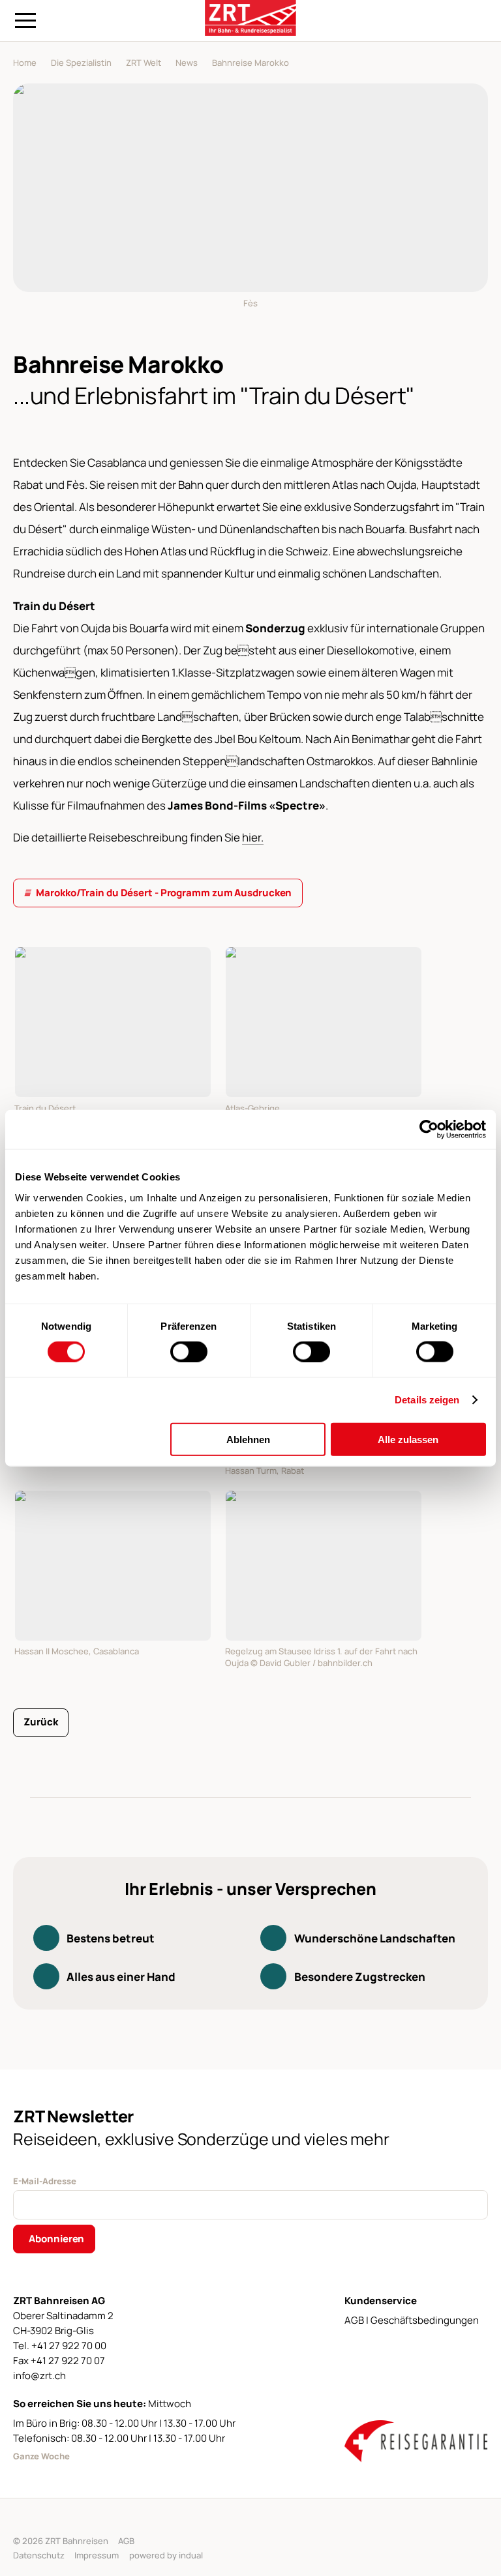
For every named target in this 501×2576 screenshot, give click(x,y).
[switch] (189, 1352)
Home (25, 63)
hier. (253, 837)
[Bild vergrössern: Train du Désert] (113, 1022)
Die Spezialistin (81, 63)
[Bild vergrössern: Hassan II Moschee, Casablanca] (113, 1566)
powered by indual (166, 2555)
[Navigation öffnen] (25, 21)
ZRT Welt (144, 63)
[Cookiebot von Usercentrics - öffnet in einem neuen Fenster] (429, 1130)
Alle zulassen (408, 1439)
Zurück (40, 1722)
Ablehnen (248, 1439)
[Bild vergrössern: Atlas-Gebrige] (324, 1022)
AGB (126, 2541)
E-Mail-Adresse (45, 2181)
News (187, 63)
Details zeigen (427, 1400)
